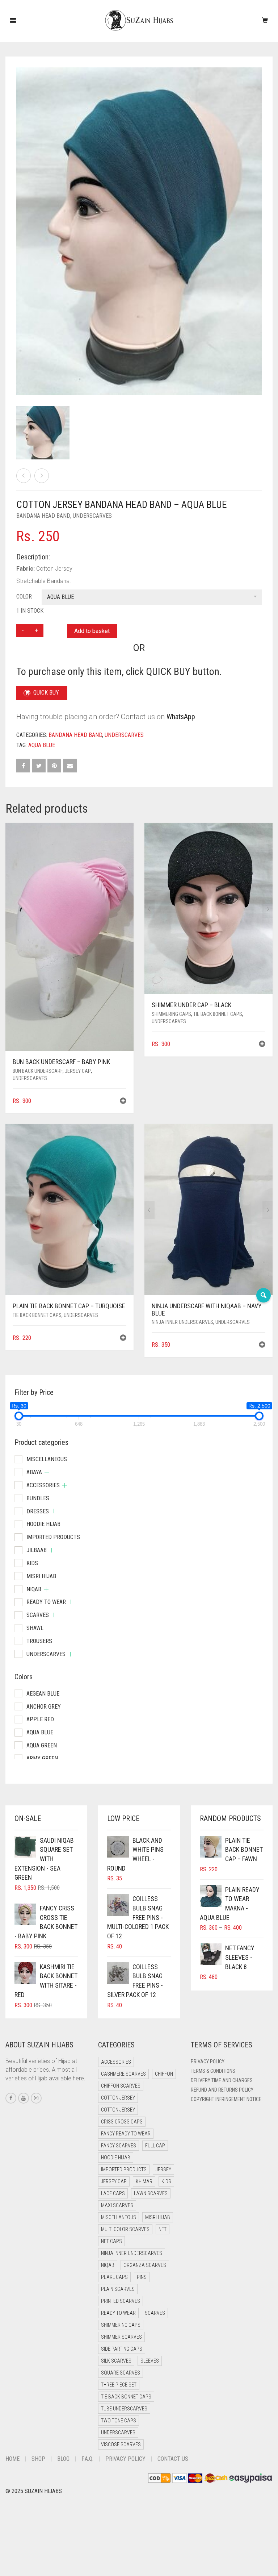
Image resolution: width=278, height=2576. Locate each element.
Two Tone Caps (119, 2421)
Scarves (38, 1615)
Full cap (155, 2146)
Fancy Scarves (119, 2146)
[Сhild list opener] (47, 1472)
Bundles (38, 1498)
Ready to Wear (46, 1602)
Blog (63, 2459)
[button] (123, 1102)
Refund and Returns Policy (222, 2090)
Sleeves (150, 2361)
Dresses (38, 1511)
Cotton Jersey (118, 2098)
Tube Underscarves (124, 2409)
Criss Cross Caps (122, 2122)
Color (24, 597)
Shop (38, 2459)
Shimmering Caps (171, 1014)
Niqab (34, 1589)
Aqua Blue (42, 745)
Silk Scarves (116, 2361)
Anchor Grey (44, 1707)
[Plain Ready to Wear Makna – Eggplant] (24, 476)
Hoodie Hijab (43, 1524)
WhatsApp (181, 717)
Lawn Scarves (151, 2193)
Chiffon (164, 2074)
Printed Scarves (121, 2301)
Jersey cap (78, 1071)
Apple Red (40, 1719)
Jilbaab (37, 1550)
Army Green (42, 1758)
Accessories (43, 1485)
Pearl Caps (114, 2277)
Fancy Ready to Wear (126, 2134)
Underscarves (92, 516)
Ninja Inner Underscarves (182, 1322)
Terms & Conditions (213, 2071)
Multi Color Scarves (125, 2229)
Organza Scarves (145, 2265)
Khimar (144, 2181)
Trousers (39, 1641)
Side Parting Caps (122, 2349)
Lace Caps (113, 2193)
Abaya (34, 1472)
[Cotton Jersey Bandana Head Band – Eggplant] (42, 476)
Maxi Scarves (117, 2205)
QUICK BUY (46, 693)
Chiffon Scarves (121, 2086)
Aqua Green (42, 1745)
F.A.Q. (87, 2459)
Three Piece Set (119, 2385)
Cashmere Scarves (123, 2074)
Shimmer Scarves (121, 2337)
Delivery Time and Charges (222, 2080)
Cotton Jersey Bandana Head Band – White (49, 4)
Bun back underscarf (38, 1071)
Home (12, 2459)
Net (163, 2229)
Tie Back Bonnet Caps (218, 1014)
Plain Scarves (118, 2289)
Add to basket (92, 631)
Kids (32, 1563)
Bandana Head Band (43, 516)
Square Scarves (121, 2373)
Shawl (35, 1628)
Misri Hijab (41, 1576)
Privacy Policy (208, 2062)
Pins (142, 2277)
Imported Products (53, 1537)
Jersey (163, 2169)
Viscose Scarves (121, 2444)
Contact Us (173, 2459)
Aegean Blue (43, 1694)
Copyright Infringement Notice (226, 2099)
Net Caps (111, 2241)
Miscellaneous (47, 1459)
